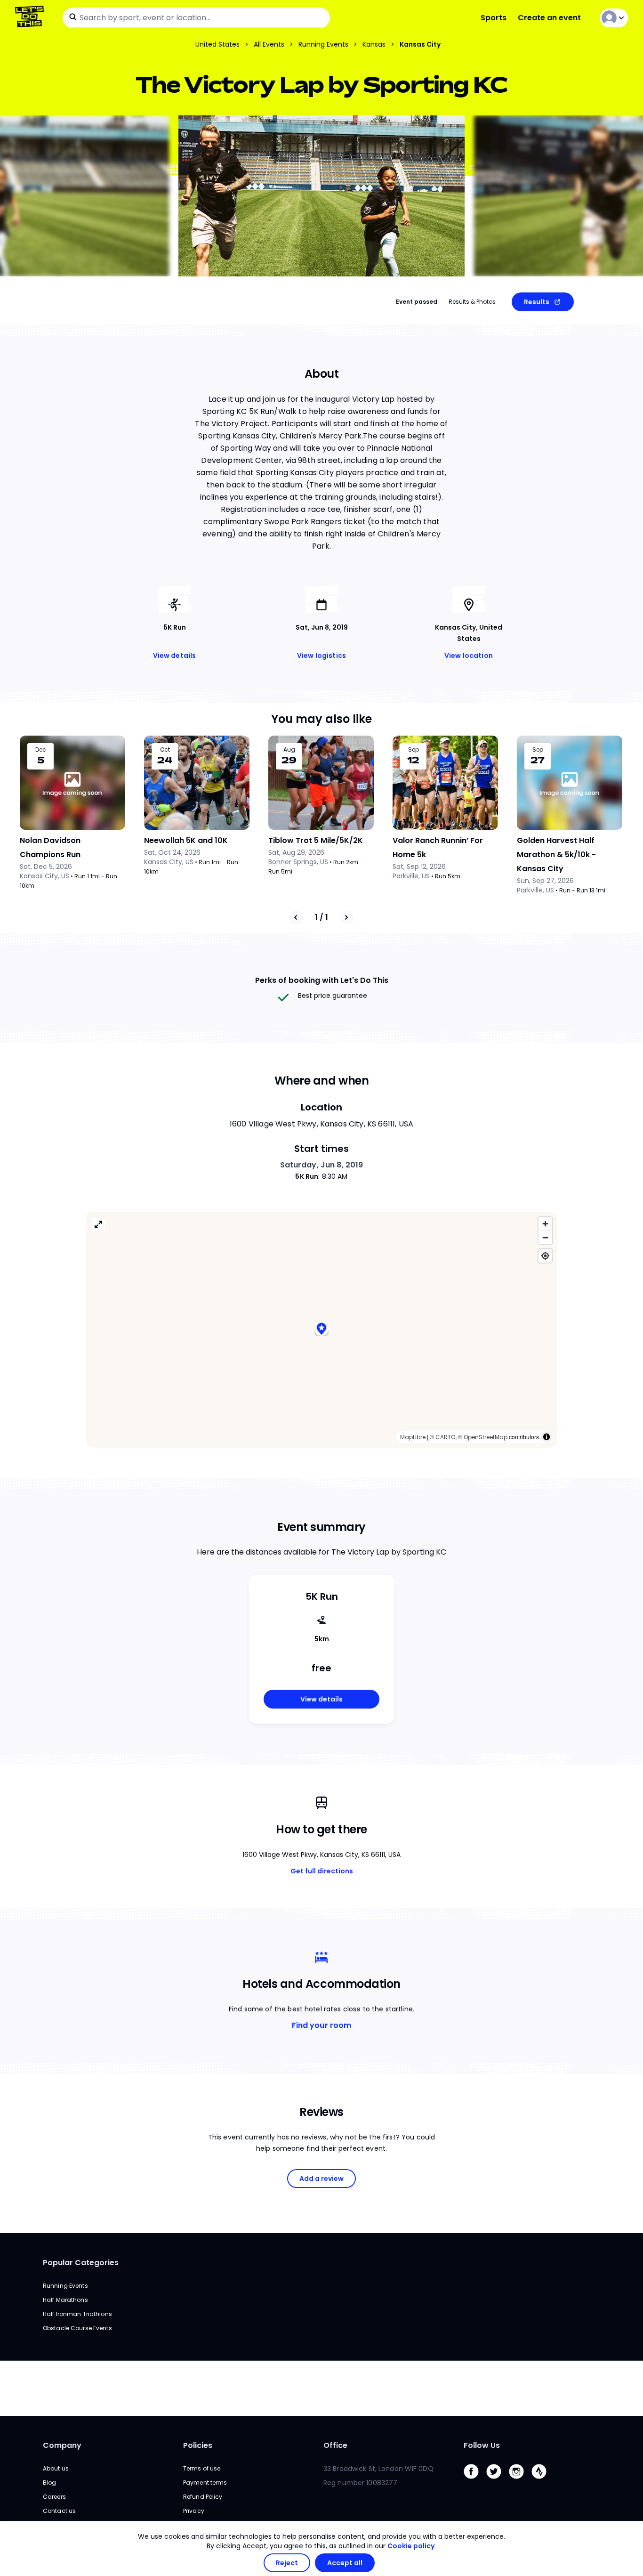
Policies (198, 2445)
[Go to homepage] (31, 18)
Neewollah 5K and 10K (186, 840)
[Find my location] (545, 1256)
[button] (321, 1330)
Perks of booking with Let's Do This (322, 980)
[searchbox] (196, 18)
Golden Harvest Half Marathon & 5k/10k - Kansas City (556, 855)
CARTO (445, 1437)
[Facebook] (475, 2481)
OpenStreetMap (486, 1437)
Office (335, 2445)
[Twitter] (498, 2481)
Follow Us (482, 2445)
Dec (41, 750)
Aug (289, 750)
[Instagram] (520, 2481)
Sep (414, 750)
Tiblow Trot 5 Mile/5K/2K (316, 840)
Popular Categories (81, 2263)
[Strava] (543, 2481)
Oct (165, 750)
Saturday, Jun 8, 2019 (322, 1165)
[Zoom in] (545, 1224)
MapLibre (413, 1437)
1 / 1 (321, 917)
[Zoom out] (545, 1237)
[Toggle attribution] (547, 1437)
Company (62, 2445)
